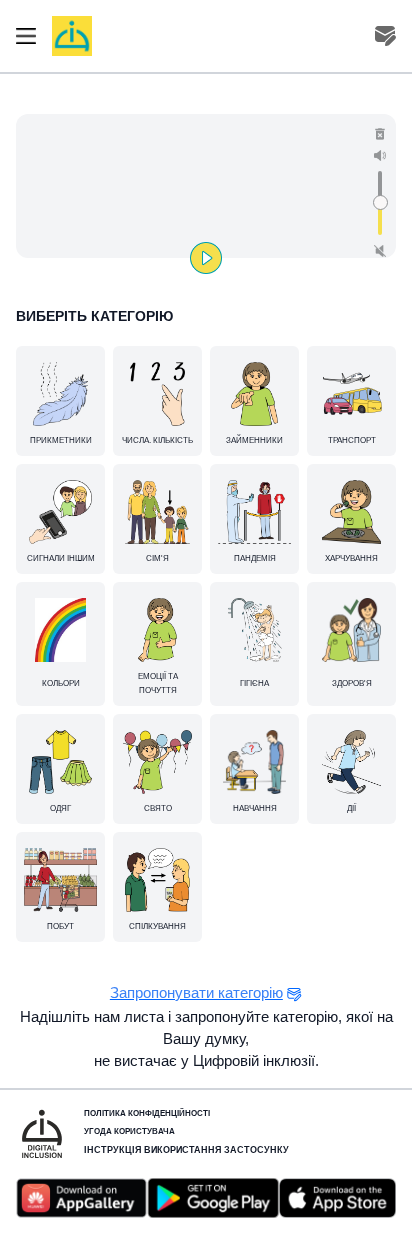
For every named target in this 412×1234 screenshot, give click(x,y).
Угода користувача (129, 1131)
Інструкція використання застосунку (186, 1150)
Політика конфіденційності (147, 1113)
